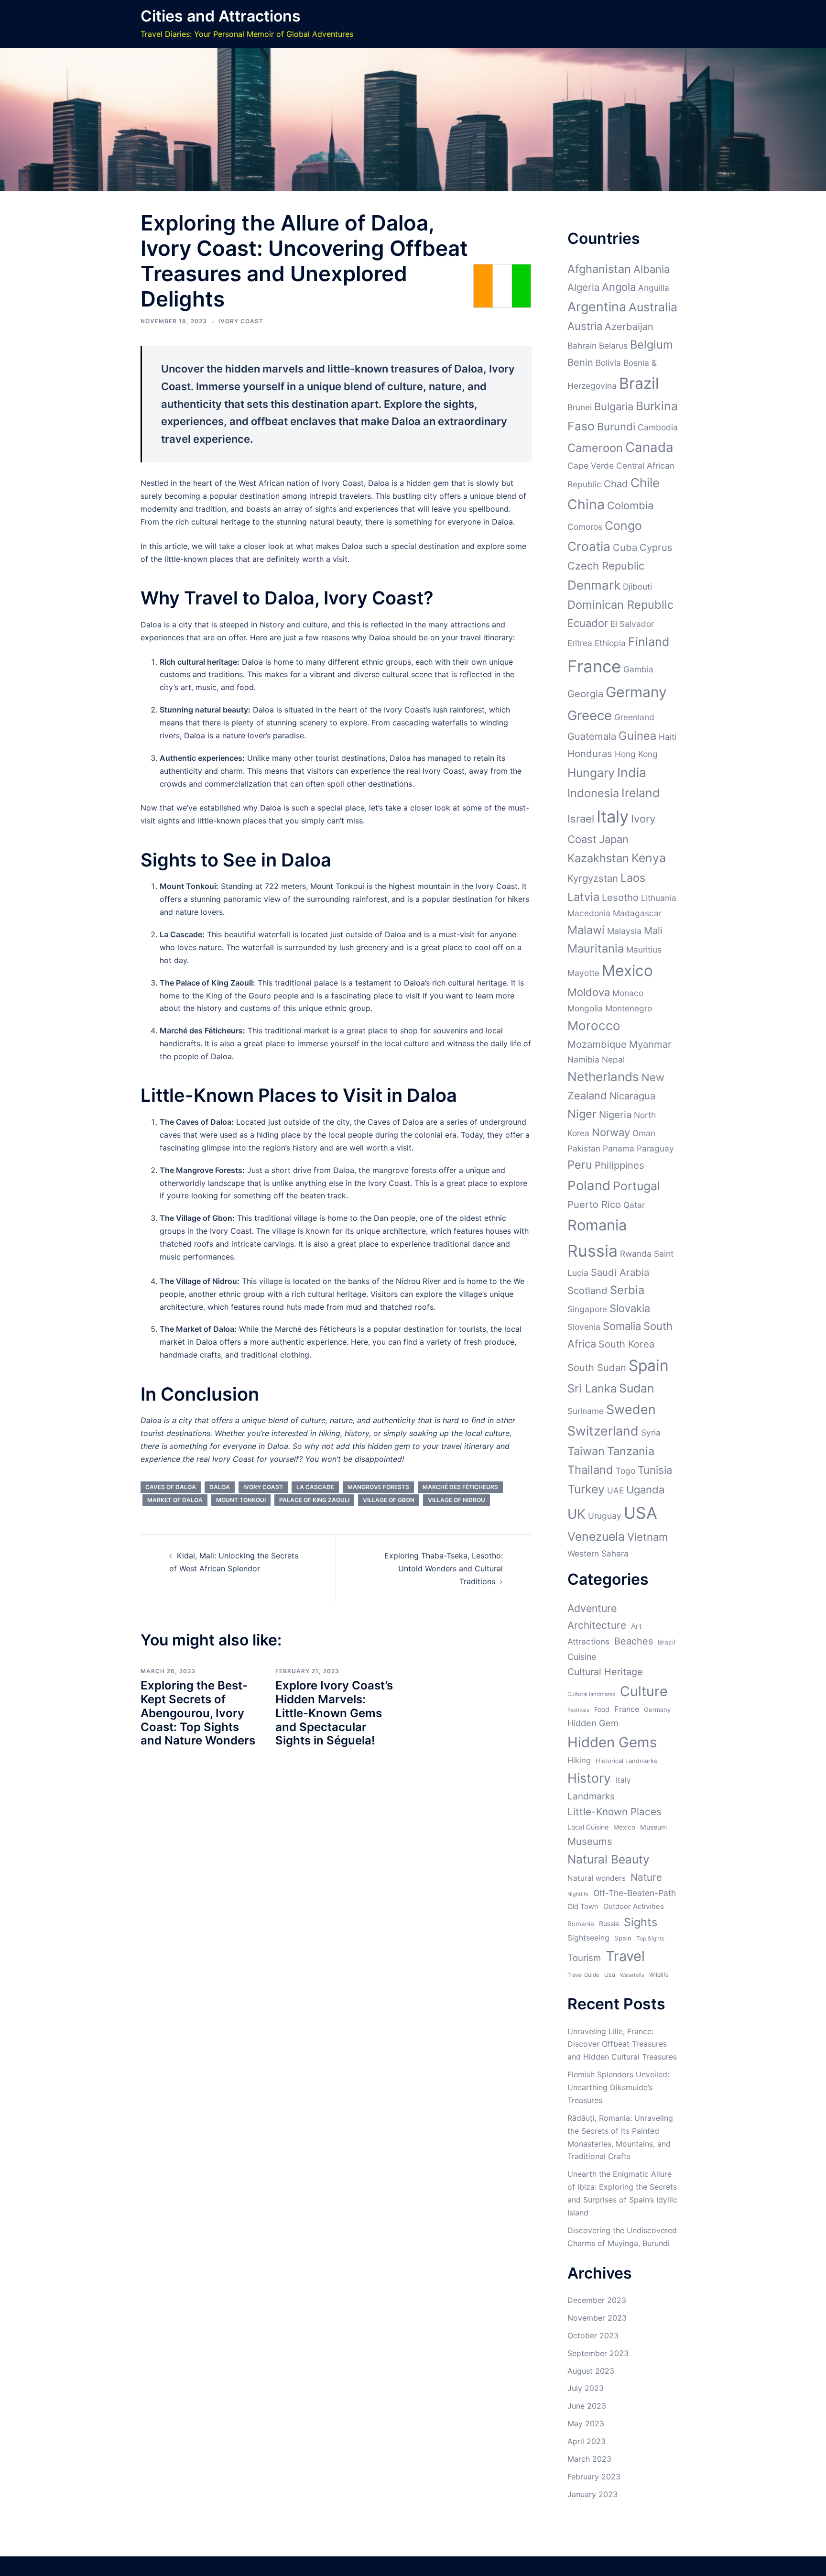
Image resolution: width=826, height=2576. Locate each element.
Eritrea (580, 643)
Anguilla (654, 288)
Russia (592, 1251)
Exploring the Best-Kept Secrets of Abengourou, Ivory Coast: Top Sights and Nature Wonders (198, 1713)
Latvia (583, 897)
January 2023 (592, 2494)
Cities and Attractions (221, 16)
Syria (651, 1432)
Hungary (591, 773)
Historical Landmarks (626, 1761)
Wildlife (659, 1975)
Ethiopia (610, 643)
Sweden (631, 1409)
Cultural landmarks (591, 1694)
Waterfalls (632, 1975)
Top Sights (650, 1938)
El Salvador (632, 624)
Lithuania (659, 898)
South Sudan (597, 1367)
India (632, 772)
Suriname (586, 1411)
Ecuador (588, 623)
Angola (619, 287)
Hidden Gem (593, 1723)
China (586, 504)
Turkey (586, 1489)
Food (602, 1709)
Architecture (597, 1625)
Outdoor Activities (634, 1906)
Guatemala (592, 736)
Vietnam (647, 1537)
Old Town (583, 1907)
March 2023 (589, 2459)
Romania (597, 1225)
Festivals (578, 1710)
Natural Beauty (609, 1859)
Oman (644, 1133)
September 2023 (598, 2353)
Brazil (639, 383)
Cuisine (582, 1657)
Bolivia (608, 363)
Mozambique (597, 1044)
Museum (653, 1827)
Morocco (594, 1025)
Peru (580, 1165)
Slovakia (630, 1308)
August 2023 (591, 2371)
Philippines (619, 1165)
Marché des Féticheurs (460, 1487)
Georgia (585, 694)
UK (576, 1514)
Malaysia (624, 931)
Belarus (613, 345)
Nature (646, 1877)
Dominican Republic (620, 605)
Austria (585, 326)
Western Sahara (598, 1553)
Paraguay (655, 1148)
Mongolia (585, 1008)
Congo (623, 526)
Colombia (630, 505)
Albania (652, 269)
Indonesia (593, 793)
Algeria (583, 287)
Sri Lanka (592, 1388)
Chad (616, 484)
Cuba (625, 547)
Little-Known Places (614, 1812)
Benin (580, 362)
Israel (581, 819)
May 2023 (586, 2423)
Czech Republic (606, 566)
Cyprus (656, 547)
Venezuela (596, 1536)
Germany (636, 692)
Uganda (645, 1490)
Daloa (220, 1487)
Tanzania (631, 1451)
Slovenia (584, 1327)
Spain (649, 1365)
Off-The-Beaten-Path (635, 1893)
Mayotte (583, 973)
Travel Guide (583, 1975)
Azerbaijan (629, 326)
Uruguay (605, 1516)
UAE (615, 1490)
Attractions (588, 1641)
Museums (590, 1841)
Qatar (634, 1205)
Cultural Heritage (605, 1672)
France (594, 666)
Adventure (592, 1608)
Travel (625, 1956)
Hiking (579, 1760)
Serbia (627, 1290)
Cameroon (595, 448)
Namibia (583, 1059)
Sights (641, 1922)
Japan (614, 839)
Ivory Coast (241, 321)
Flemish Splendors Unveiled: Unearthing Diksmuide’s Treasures (618, 2087)
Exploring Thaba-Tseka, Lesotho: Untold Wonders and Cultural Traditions (444, 1568)
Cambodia (658, 427)
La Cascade (315, 1487)
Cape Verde (591, 466)
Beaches (634, 1641)
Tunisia (655, 1470)
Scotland (587, 1290)
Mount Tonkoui (241, 1500)
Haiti (668, 737)
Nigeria (615, 1114)
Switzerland (603, 1431)
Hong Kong (636, 754)
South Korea (626, 1344)
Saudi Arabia (620, 1272)
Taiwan (586, 1451)
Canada (649, 447)
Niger (582, 1114)
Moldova (589, 992)
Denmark (594, 585)
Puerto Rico (594, 1204)
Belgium (652, 345)
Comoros (585, 527)
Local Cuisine (588, 1827)
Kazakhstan (598, 858)
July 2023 (586, 2388)
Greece (590, 715)
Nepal (613, 1059)
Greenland (634, 717)
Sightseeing (588, 1938)
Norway (611, 1132)
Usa (610, 1975)
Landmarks (591, 1796)
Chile (645, 483)
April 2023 (587, 2441)
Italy (613, 817)
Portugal (636, 1186)
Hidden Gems (612, 1742)
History (589, 1778)
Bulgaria (614, 406)
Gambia (638, 669)
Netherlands (603, 1077)
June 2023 (587, 2406)
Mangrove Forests (378, 1487)
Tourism (584, 1958)
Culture (644, 1691)
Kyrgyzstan (593, 878)
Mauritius (644, 949)
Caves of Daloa (171, 1487)
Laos (633, 878)
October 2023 (593, 2335)
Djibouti (637, 586)
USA (641, 1513)
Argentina (597, 307)
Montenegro (629, 1008)
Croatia (589, 546)
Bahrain (582, 345)
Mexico (627, 970)
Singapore (587, 1309)
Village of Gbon (389, 1500)
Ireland (641, 793)
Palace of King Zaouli (314, 1500)
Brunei (580, 407)
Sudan (637, 1388)
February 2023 (594, 2477)
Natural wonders (597, 1878)
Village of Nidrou (456, 1500)
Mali (653, 930)
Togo (625, 1471)
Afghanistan (599, 269)
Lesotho (620, 897)
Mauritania (596, 948)
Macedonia (589, 913)
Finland (649, 642)
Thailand (590, 1470)
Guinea (637, 736)
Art (636, 1626)
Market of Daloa (175, 1500)
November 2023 (597, 2318)
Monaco (628, 993)
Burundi (616, 427)
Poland (589, 1185)
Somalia (622, 1326)
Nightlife (578, 1894)
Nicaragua (632, 1096)
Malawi (586, 930)
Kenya (649, 858)
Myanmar (650, 1044)
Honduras (590, 753)
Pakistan (584, 1148)
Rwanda (636, 1254)
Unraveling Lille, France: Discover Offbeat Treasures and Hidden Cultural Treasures (622, 2044)
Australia (653, 307)
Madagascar (637, 913)
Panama (619, 1148)
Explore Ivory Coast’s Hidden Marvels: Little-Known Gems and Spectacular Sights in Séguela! (334, 1713)
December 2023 (597, 2300)
